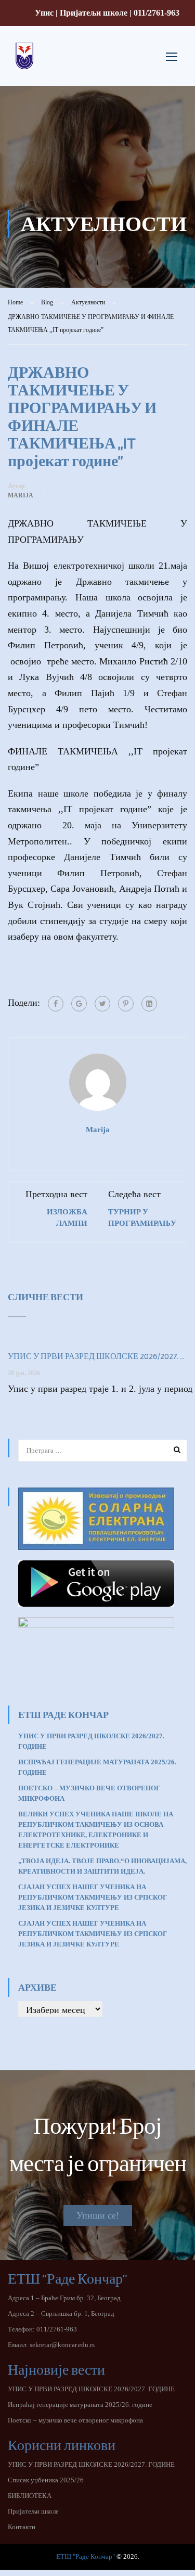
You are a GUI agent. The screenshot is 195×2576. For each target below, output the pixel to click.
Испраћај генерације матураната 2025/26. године (80, 2405)
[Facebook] (56, 1004)
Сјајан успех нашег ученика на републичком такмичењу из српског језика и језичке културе (93, 1934)
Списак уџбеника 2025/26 (46, 2480)
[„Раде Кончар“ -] (24, 64)
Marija (21, 495)
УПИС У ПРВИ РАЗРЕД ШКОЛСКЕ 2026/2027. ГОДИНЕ (97, 1356)
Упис (44, 13)
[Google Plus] (79, 1004)
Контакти (22, 2527)
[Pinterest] (126, 1004)
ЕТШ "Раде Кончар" (86, 2556)
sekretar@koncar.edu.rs (62, 2345)
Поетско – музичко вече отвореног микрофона (75, 2420)
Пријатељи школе (94, 13)
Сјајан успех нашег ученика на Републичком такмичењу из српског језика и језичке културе (93, 1897)
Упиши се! (98, 2215)
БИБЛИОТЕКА (30, 2496)
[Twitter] (102, 1004)
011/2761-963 (157, 13)
